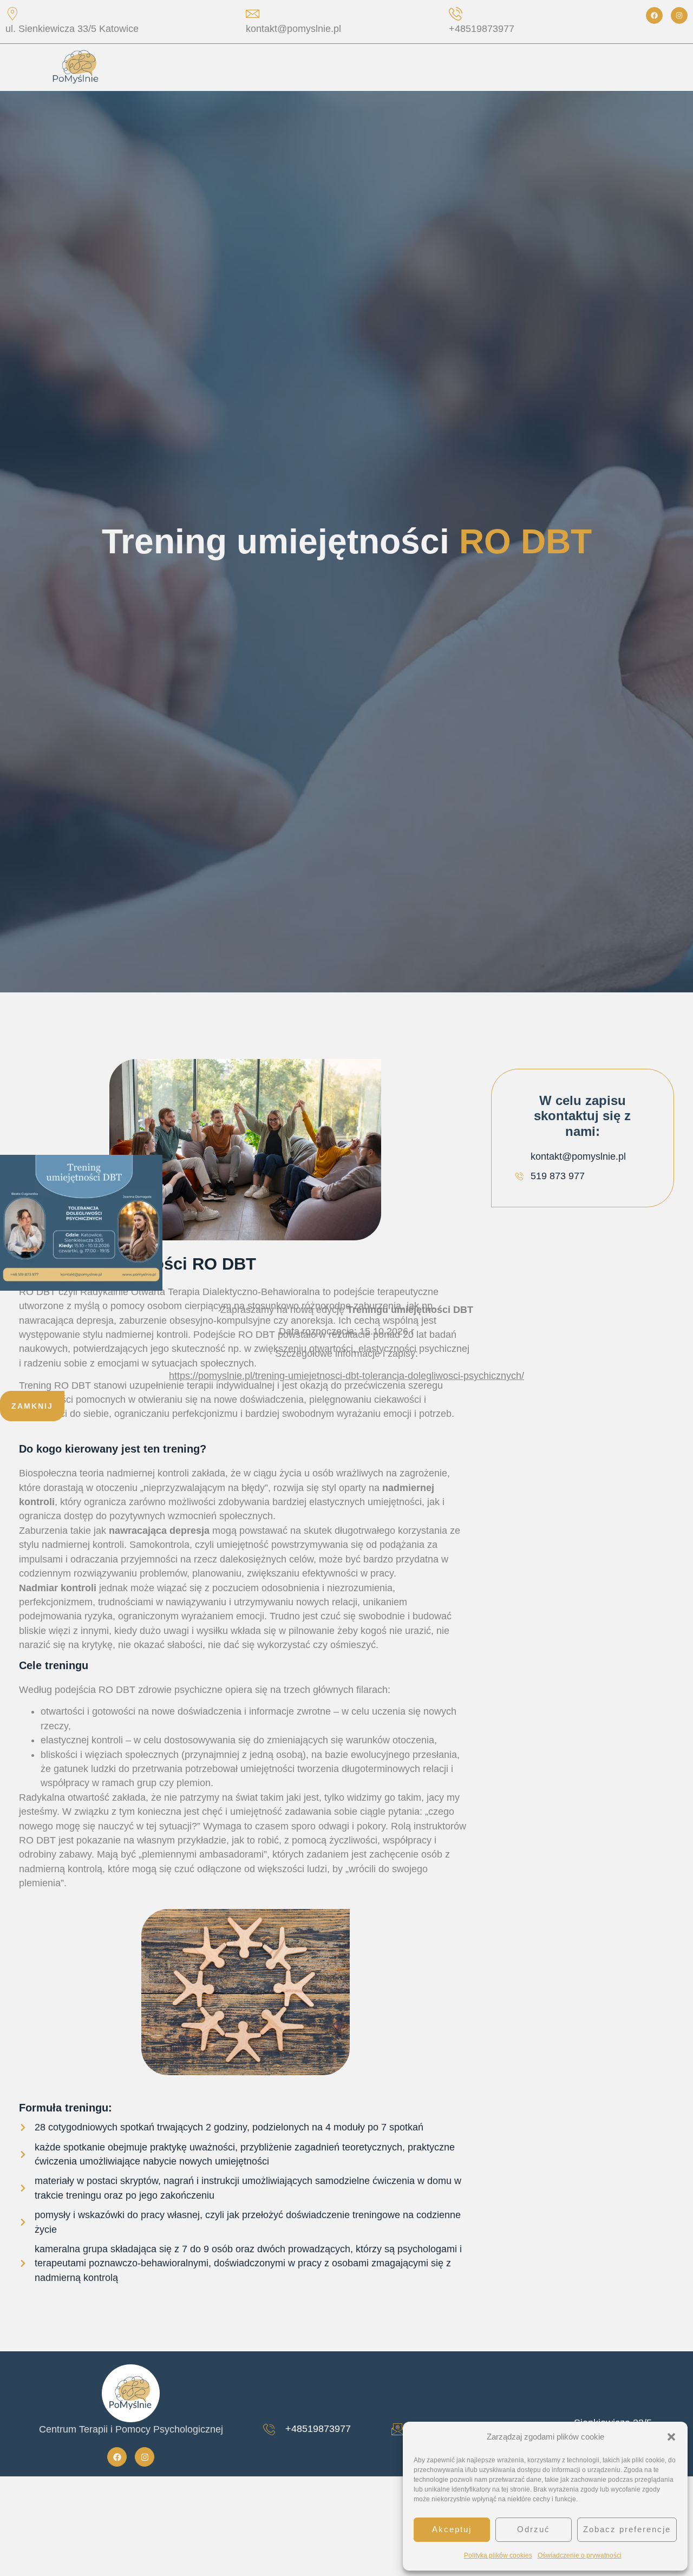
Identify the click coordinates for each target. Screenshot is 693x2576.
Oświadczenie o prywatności (580, 2555)
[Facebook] (654, 15)
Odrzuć (534, 2529)
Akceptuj (452, 2529)
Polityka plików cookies (498, 2555)
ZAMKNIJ (32, 1406)
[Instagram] (679, 15)
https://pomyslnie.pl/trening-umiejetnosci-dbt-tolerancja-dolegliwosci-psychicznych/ (346, 1376)
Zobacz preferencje (627, 2529)
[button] (671, 2437)
